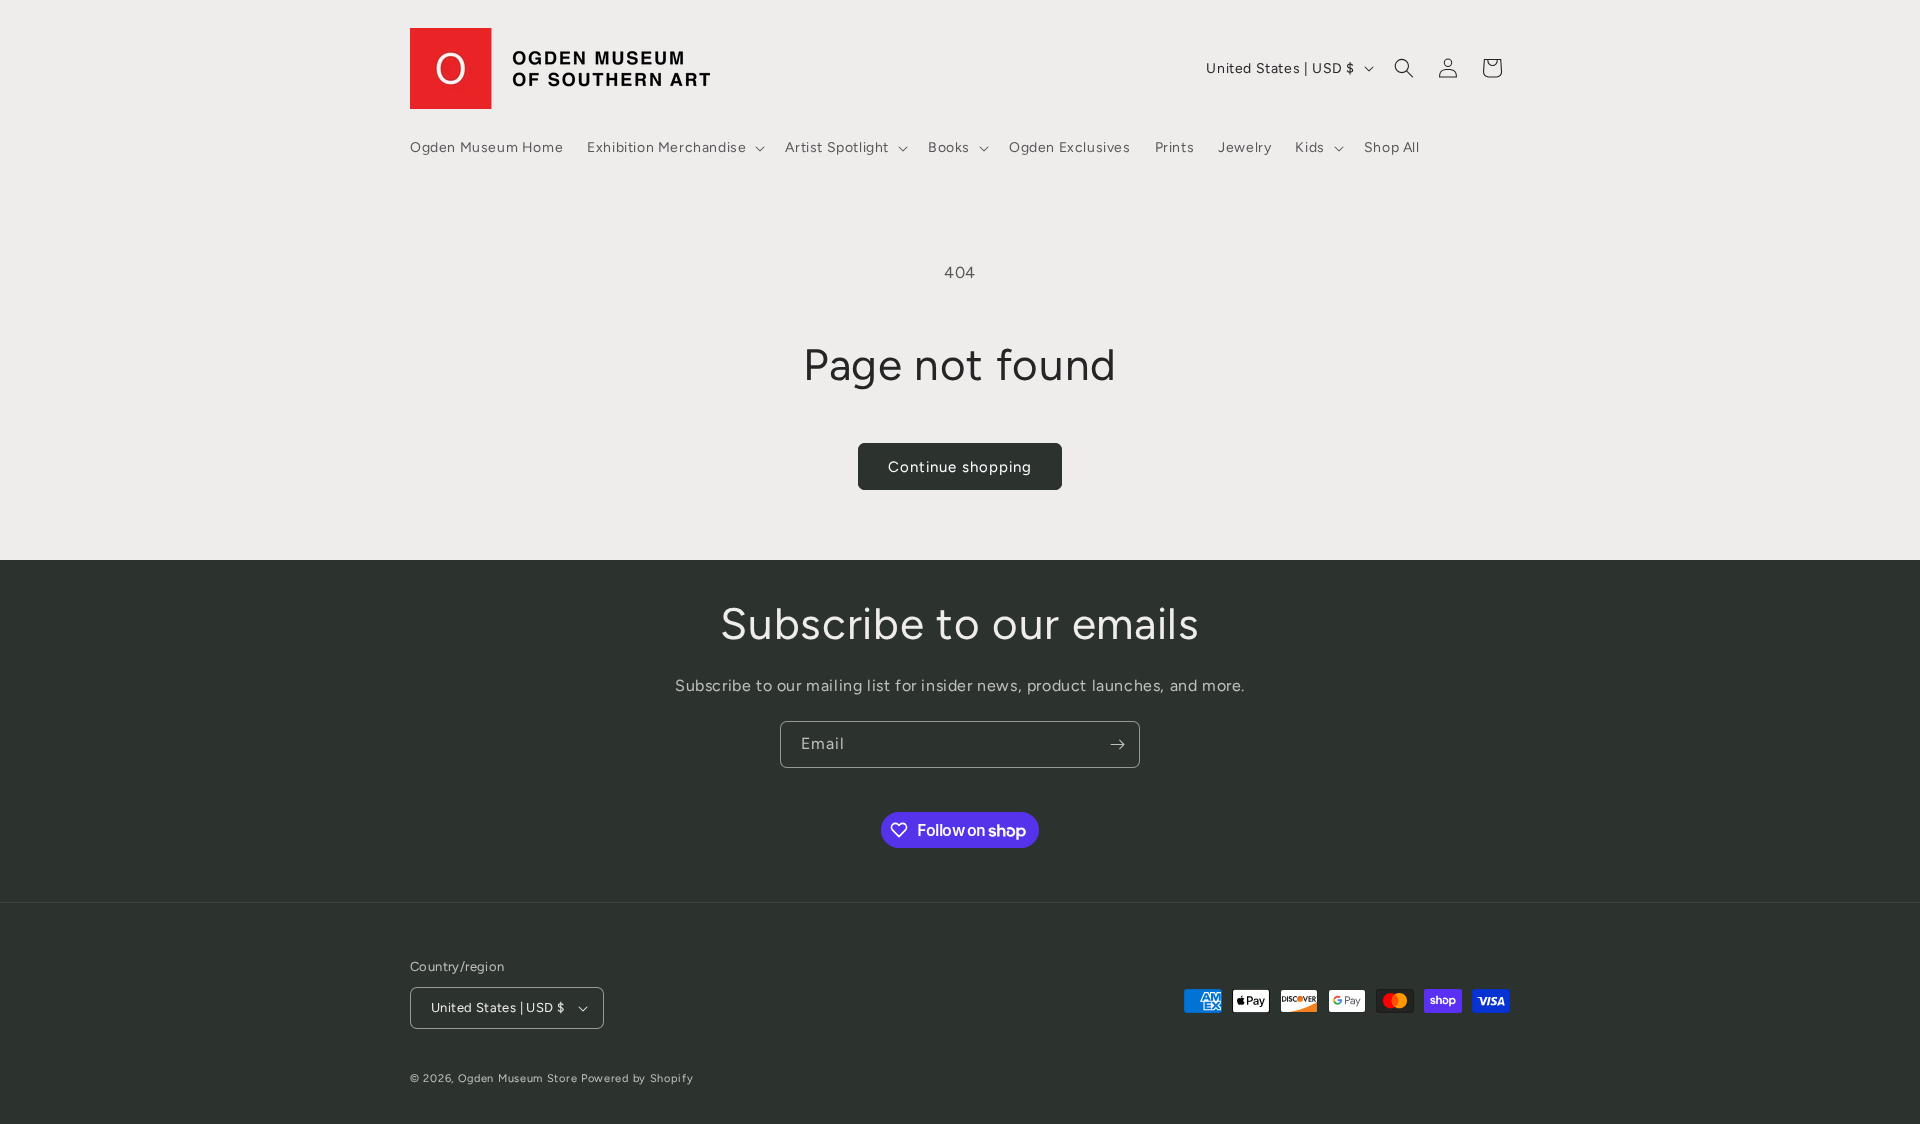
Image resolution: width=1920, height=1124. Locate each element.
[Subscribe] (1117, 744)
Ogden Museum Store (518, 1078)
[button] (674, 148)
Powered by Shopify (637, 1078)
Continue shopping (960, 467)
